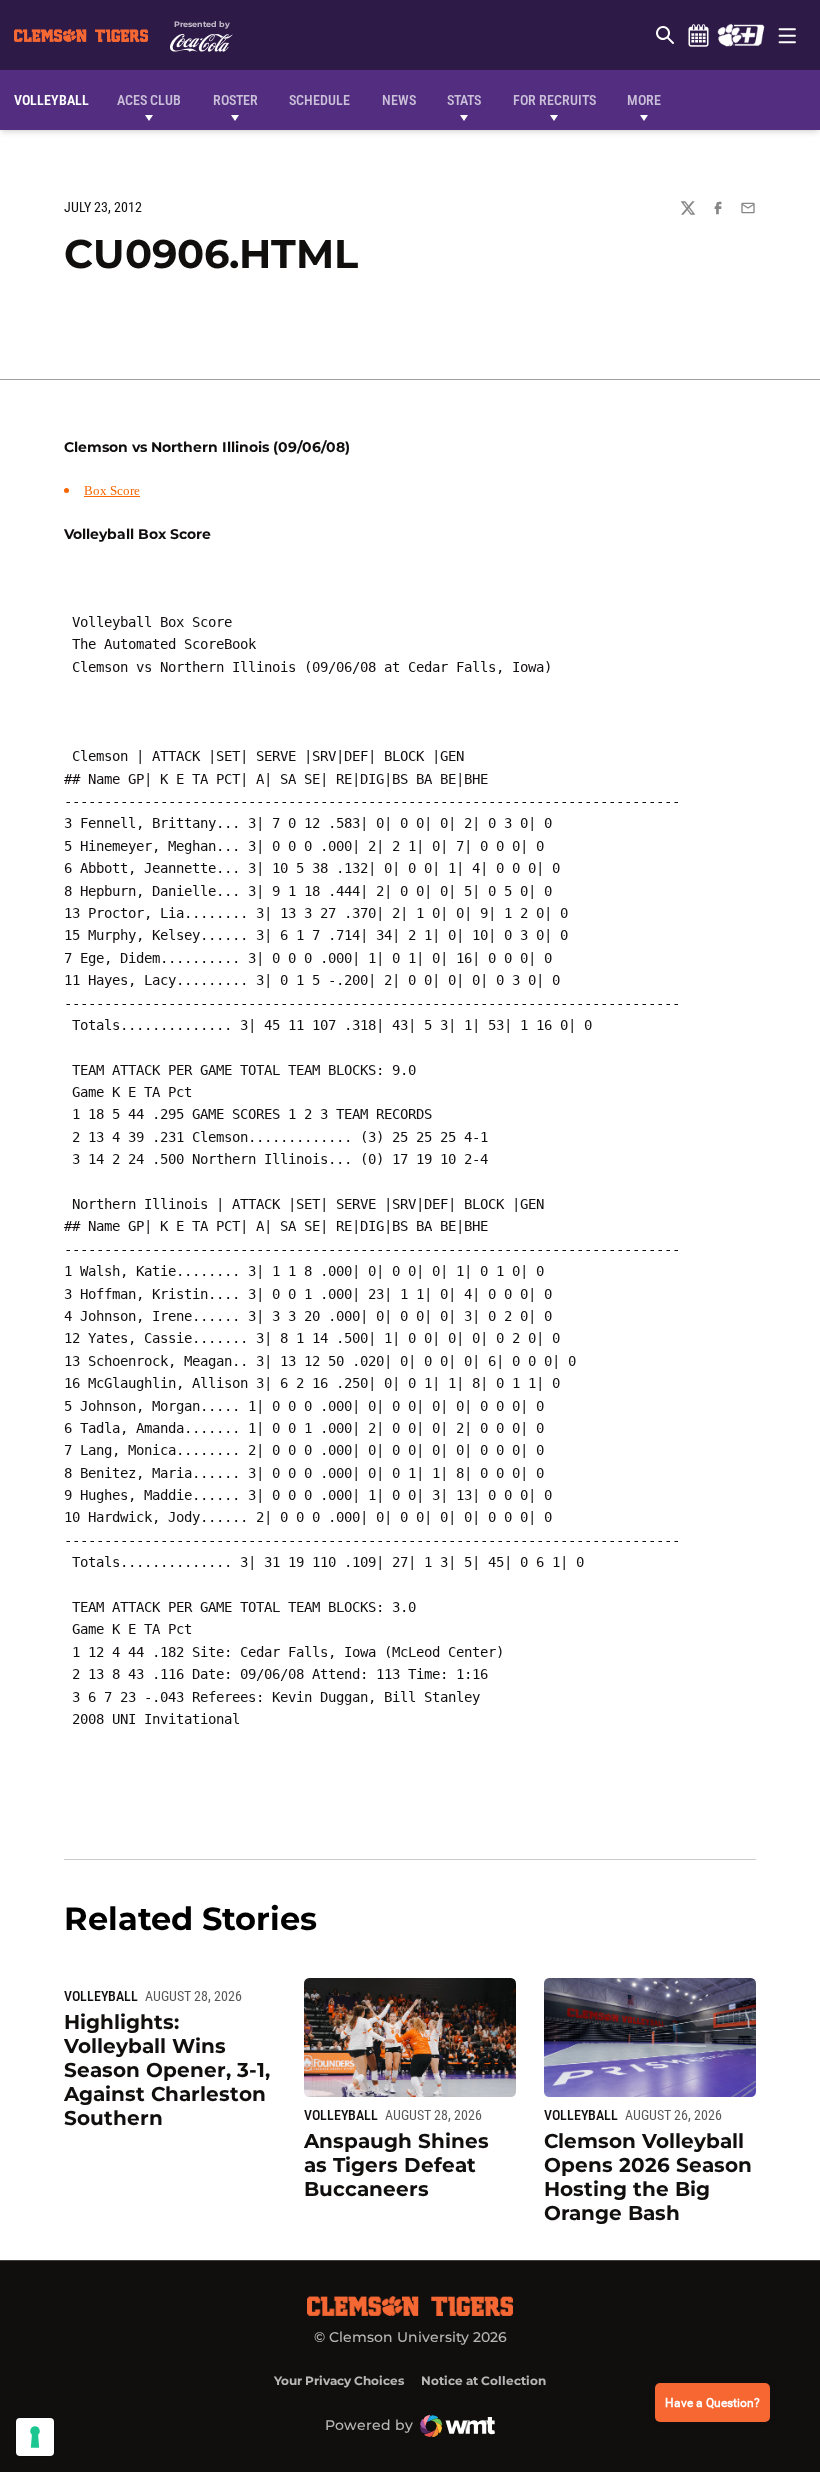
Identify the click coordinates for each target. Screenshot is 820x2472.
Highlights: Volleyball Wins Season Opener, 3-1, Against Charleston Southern (167, 2070)
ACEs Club (149, 100)
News (399, 100)
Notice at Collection (483, 2380)
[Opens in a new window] (740, 35)
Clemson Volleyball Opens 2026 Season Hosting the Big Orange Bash (648, 2177)
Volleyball (101, 1996)
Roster (235, 100)
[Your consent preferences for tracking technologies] (35, 2437)
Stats (464, 100)
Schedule (698, 35)
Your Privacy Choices (339, 2380)
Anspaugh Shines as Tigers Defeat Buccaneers (396, 2165)
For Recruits (554, 100)
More (644, 100)
